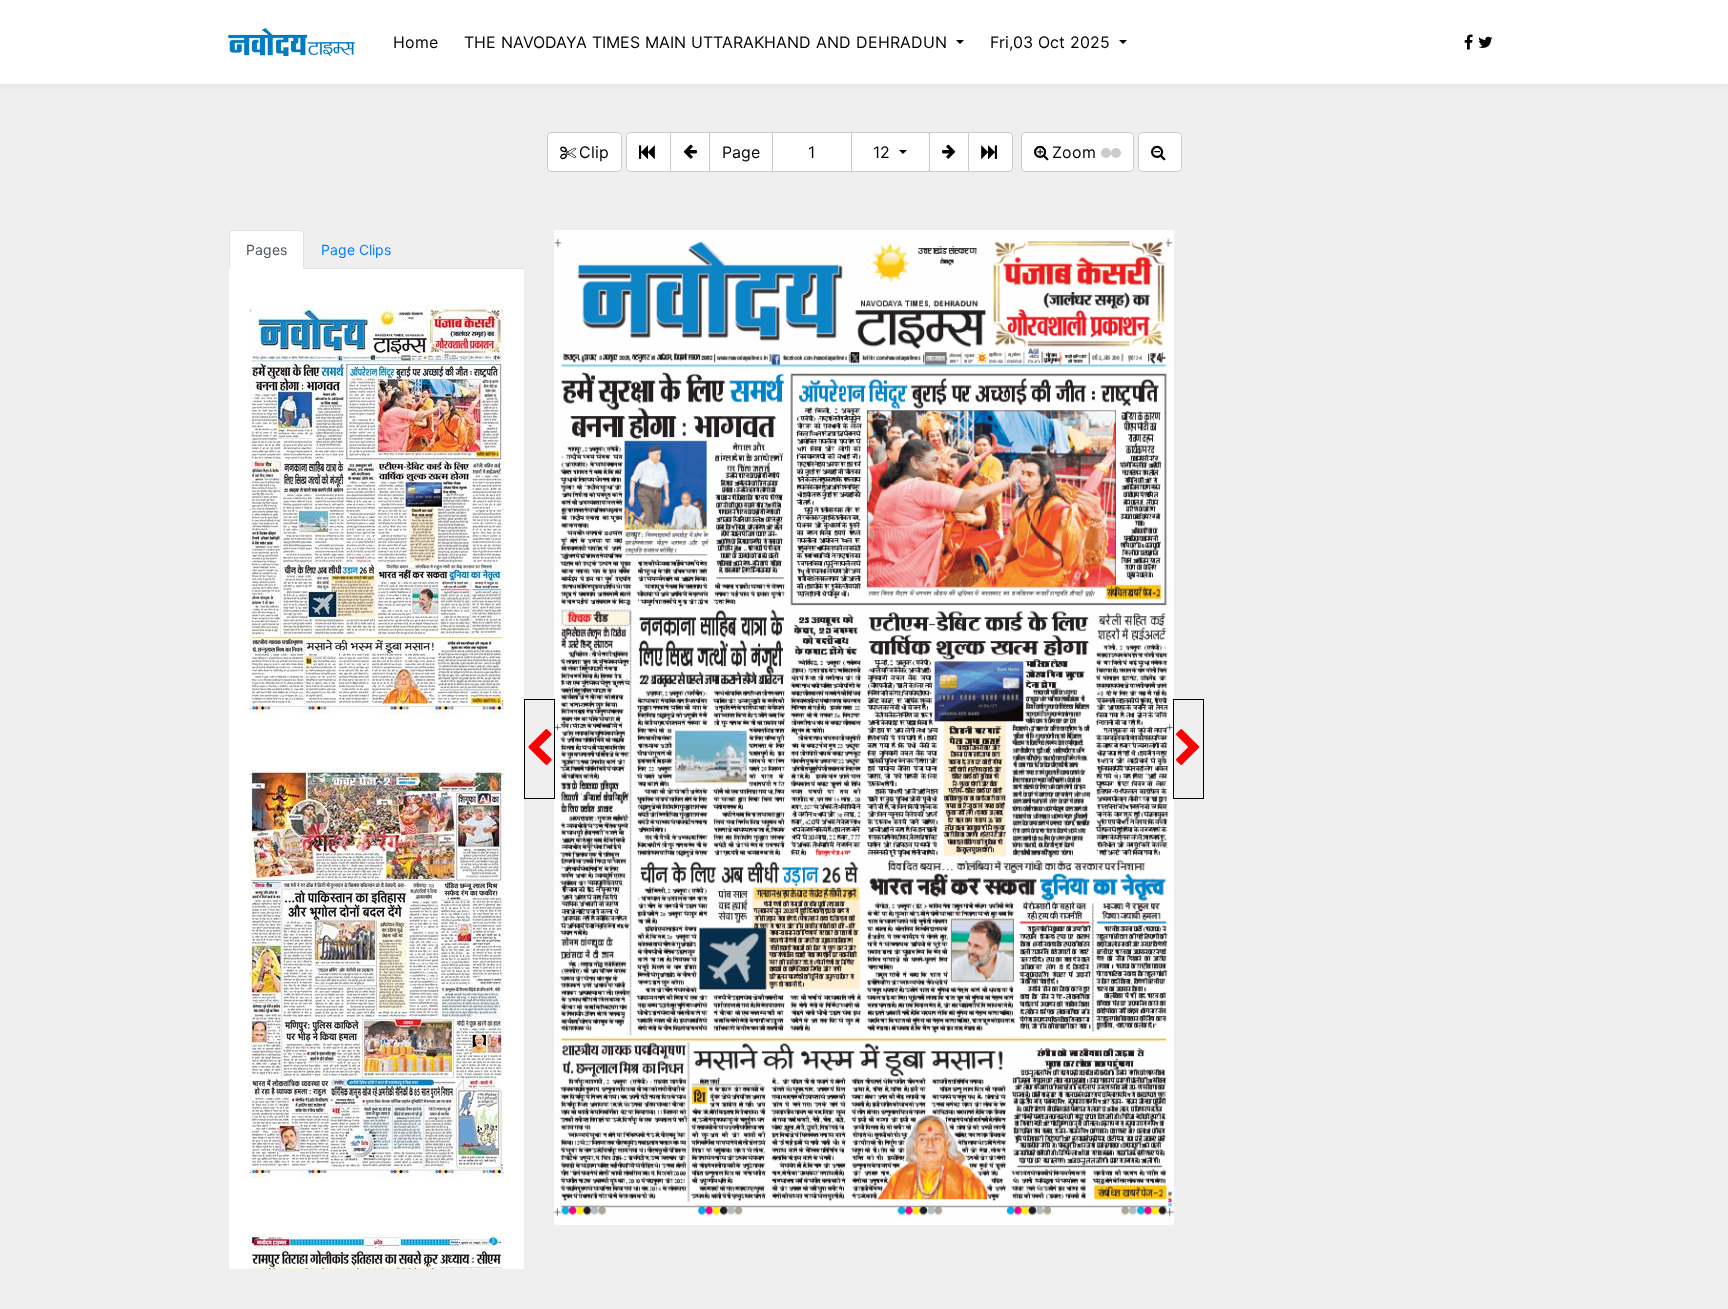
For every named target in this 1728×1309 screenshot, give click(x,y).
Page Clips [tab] (356, 249)
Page (741, 152)
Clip (594, 152)
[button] (690, 152)
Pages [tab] (266, 249)
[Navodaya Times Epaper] (291, 42)
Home (415, 42)
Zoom (1076, 152)
